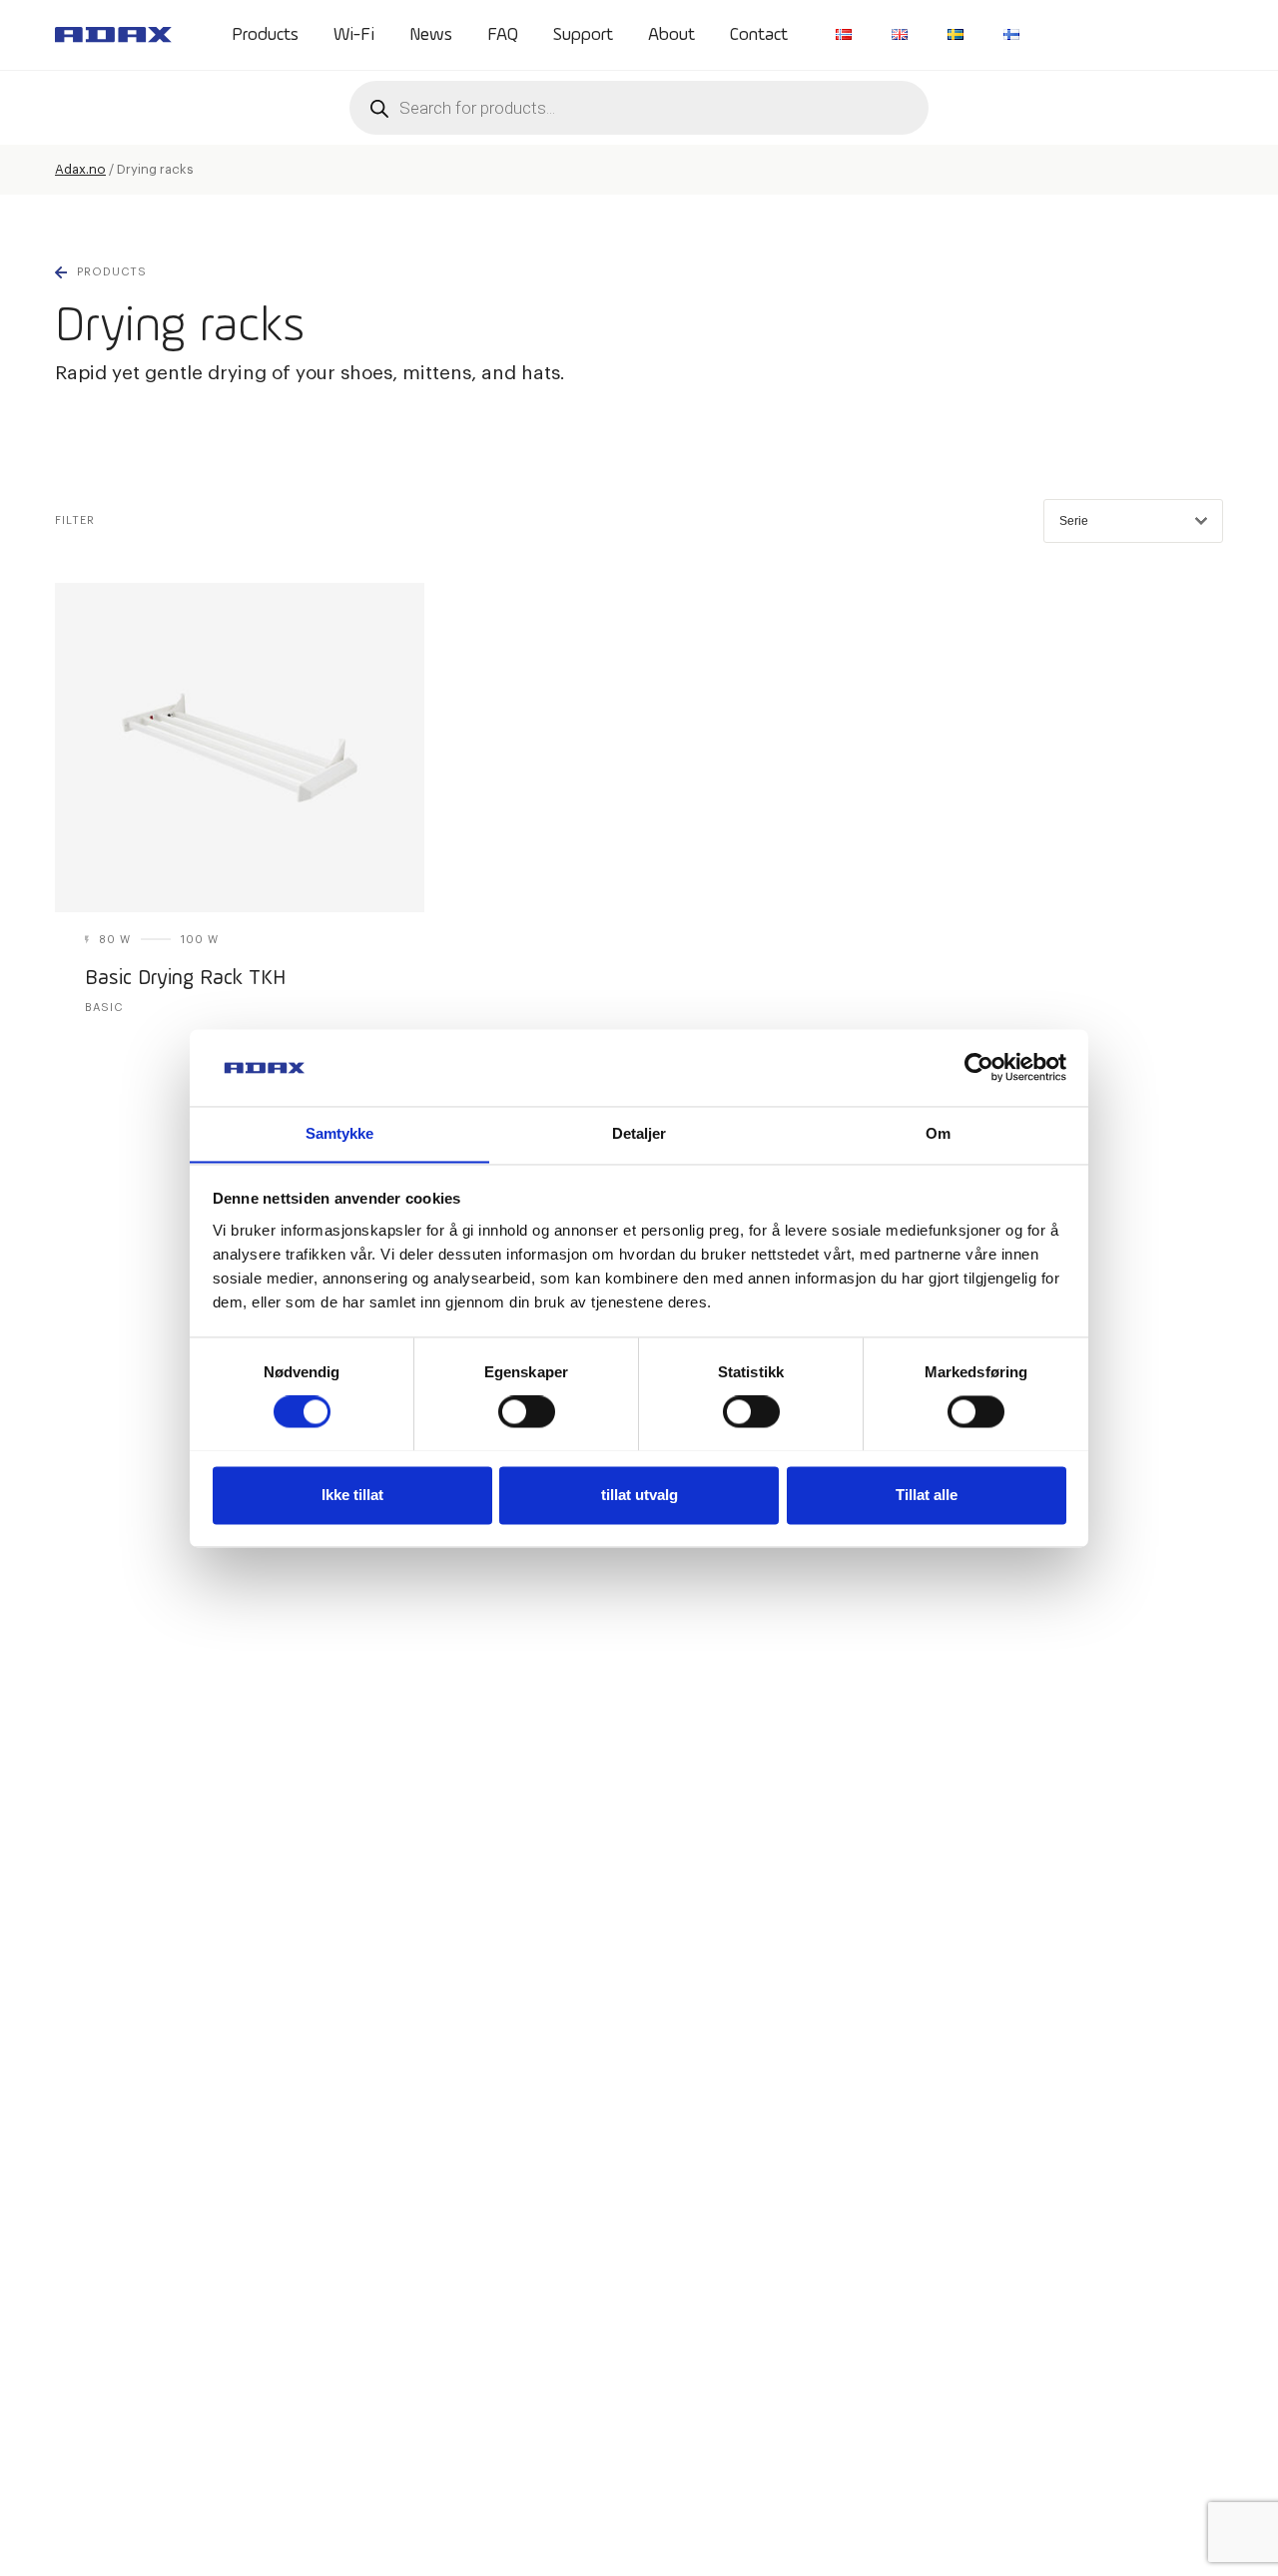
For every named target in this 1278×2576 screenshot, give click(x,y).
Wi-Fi (354, 35)
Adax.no (80, 169)
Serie (1074, 521)
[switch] (527, 1411)
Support (583, 35)
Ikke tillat (352, 1495)
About (671, 35)
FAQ (503, 35)
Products (265, 35)
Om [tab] (938, 1133)
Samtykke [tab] (340, 1133)
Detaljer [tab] (639, 1133)
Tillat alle (927, 1495)
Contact (759, 35)
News (431, 35)
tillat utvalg (639, 1495)
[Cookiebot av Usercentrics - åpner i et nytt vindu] (979, 1067)
